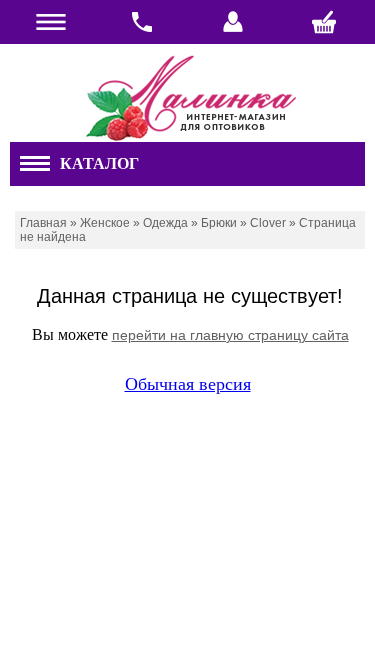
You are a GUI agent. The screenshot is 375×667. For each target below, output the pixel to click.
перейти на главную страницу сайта (230, 335)
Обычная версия (188, 384)
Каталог (99, 163)
